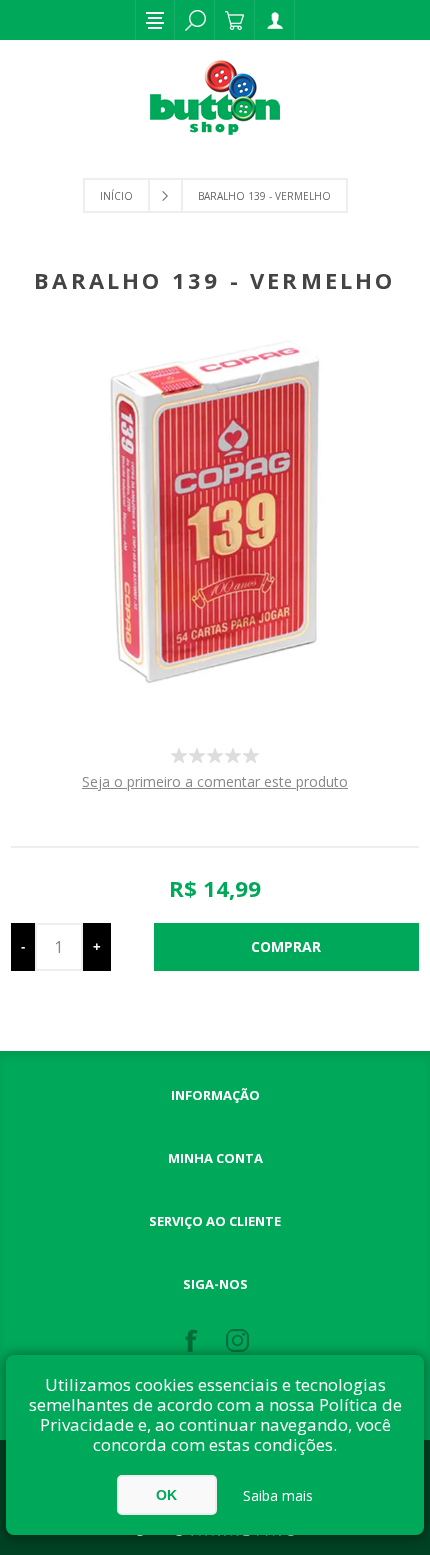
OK (166, 1495)
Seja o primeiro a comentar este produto (215, 781)
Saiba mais (278, 1495)
